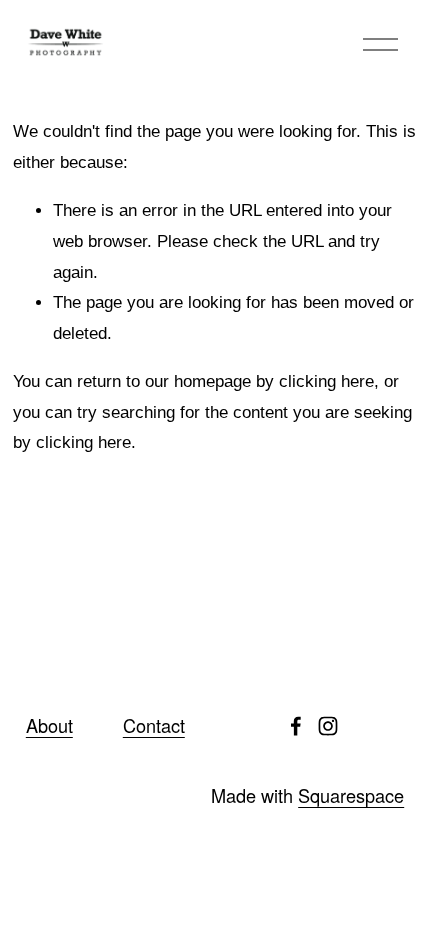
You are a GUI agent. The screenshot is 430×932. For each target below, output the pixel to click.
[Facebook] (296, 726)
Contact (154, 725)
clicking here (326, 381)
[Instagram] (328, 726)
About (49, 725)
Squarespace (351, 795)
